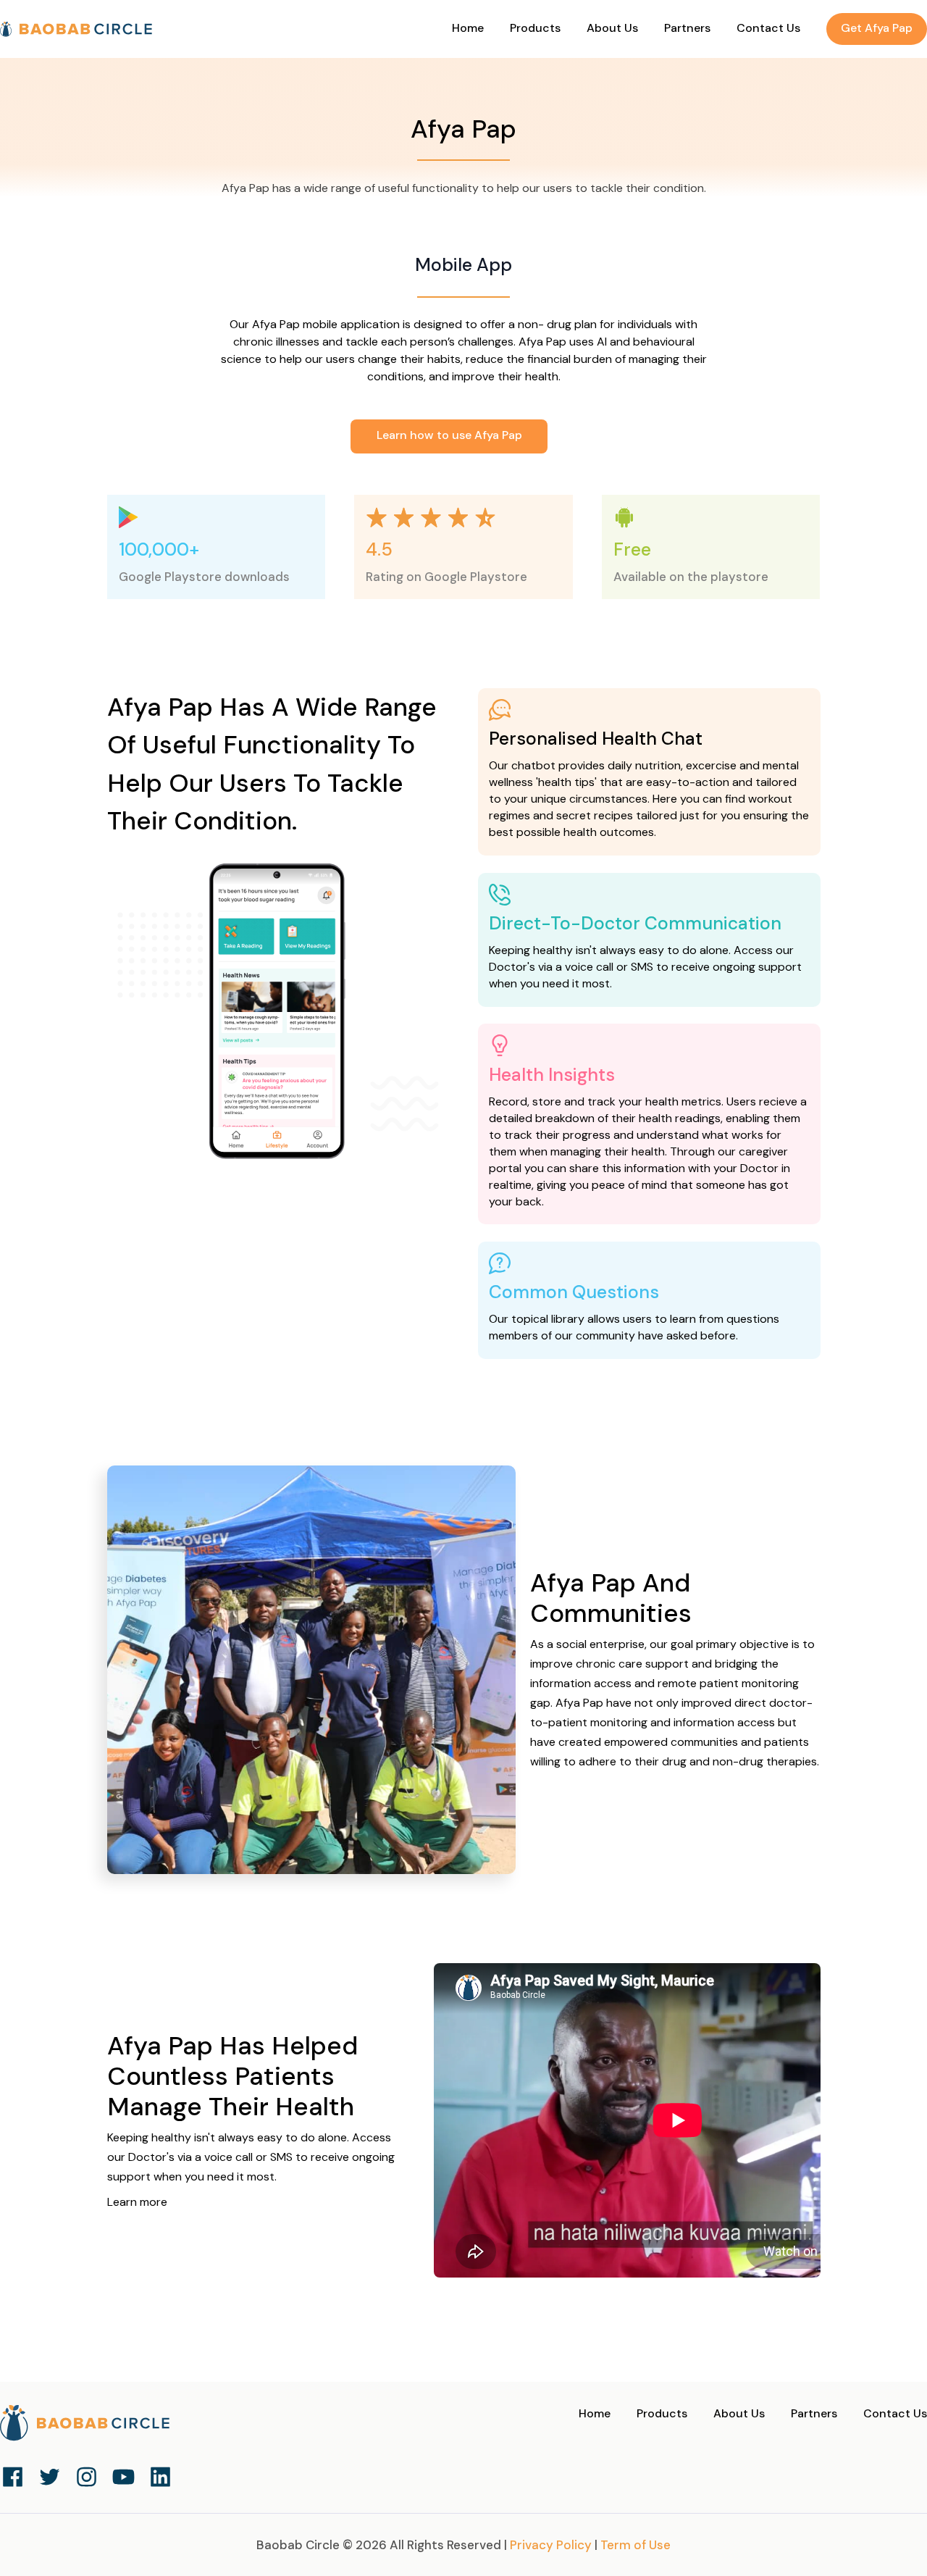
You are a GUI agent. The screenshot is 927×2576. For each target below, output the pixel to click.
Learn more (137, 2202)
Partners (689, 28)
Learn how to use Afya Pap (449, 435)
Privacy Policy (551, 2545)
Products (663, 2413)
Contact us (770, 28)
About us (614, 28)
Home (469, 28)
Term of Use (636, 2545)
